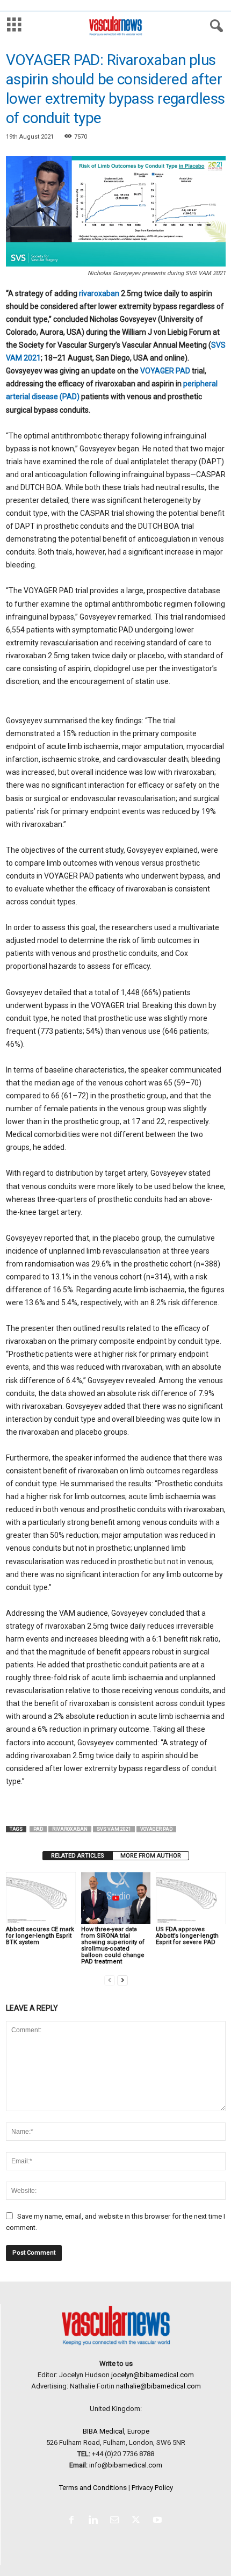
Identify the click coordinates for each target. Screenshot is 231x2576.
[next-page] (122, 1980)
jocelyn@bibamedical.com (153, 2375)
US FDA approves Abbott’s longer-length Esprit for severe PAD (187, 1936)
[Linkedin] (95, 2521)
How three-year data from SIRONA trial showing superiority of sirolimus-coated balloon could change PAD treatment (113, 1945)
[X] (138, 2521)
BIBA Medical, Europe (116, 2431)
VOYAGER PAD (165, 371)
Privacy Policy (152, 2488)
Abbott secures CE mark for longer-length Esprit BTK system (40, 1936)
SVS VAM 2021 (114, 1829)
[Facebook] (74, 2521)
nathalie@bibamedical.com (158, 2386)
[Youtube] (159, 2521)
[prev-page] (110, 1980)
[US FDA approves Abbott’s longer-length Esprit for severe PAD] (191, 1898)
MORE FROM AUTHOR (151, 1856)
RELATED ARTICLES (78, 1856)
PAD (38, 1829)
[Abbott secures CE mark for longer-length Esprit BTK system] (41, 1898)
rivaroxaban (99, 293)
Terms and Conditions (93, 2488)
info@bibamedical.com (126, 2465)
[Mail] (117, 2521)
